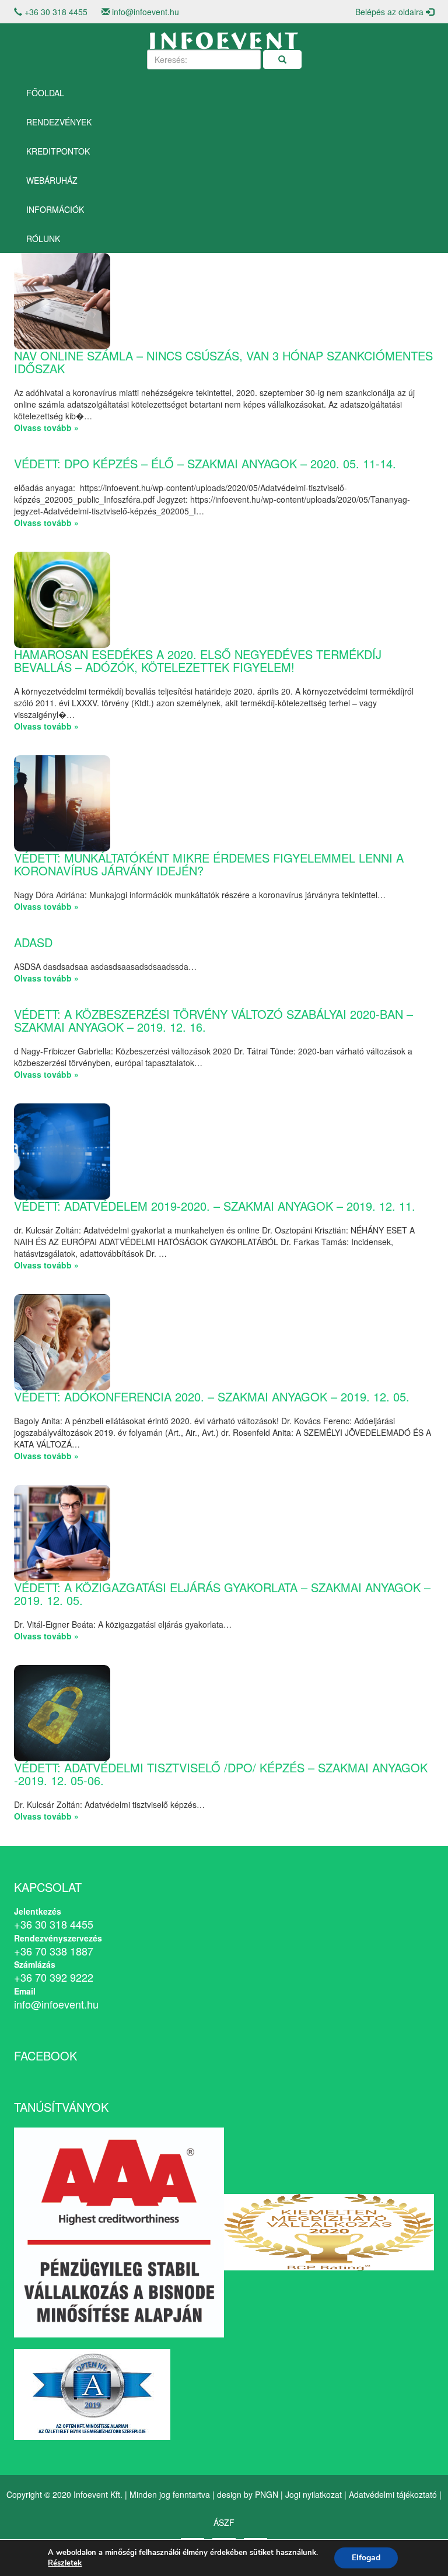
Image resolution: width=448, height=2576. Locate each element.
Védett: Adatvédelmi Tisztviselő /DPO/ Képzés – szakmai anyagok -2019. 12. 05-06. (221, 1774)
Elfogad (366, 2558)
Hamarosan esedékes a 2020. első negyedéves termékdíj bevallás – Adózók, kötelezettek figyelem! (198, 660)
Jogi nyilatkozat (314, 2494)
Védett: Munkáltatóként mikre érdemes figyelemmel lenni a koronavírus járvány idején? (209, 864)
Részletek (65, 2563)
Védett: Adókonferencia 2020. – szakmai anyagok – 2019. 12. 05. (212, 1396)
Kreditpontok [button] (58, 151)
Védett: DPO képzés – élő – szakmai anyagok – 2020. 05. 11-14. (205, 463)
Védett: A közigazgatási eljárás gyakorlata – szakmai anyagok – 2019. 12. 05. (222, 1594)
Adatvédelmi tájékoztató (393, 2494)
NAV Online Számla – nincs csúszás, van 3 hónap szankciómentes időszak (223, 362)
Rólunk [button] (43, 239)
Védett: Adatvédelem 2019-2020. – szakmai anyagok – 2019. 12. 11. (215, 1206)
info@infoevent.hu (146, 12)
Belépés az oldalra (391, 12)
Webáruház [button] (52, 180)
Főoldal (45, 93)
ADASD (33, 942)
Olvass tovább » (46, 427)
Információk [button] (55, 209)
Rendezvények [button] (59, 122)
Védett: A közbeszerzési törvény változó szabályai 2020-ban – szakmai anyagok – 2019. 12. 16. (213, 1020)
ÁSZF (224, 2522)
